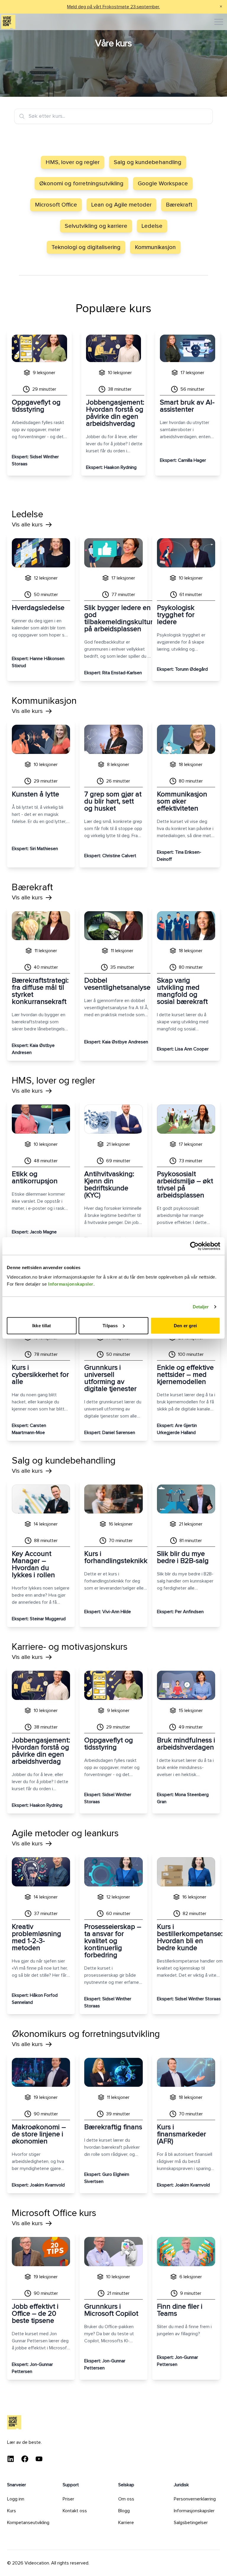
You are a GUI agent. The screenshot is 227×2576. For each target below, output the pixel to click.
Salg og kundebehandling (148, 162)
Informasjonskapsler (71, 1284)
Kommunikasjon (155, 247)
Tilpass (110, 1325)
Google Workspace (163, 184)
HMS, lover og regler (73, 162)
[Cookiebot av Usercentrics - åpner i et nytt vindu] (194, 1246)
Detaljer (201, 1307)
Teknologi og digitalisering (86, 247)
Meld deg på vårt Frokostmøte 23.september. (113, 7)
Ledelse (152, 226)
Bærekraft (179, 205)
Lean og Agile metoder (121, 205)
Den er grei (185, 1325)
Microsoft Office (56, 205)
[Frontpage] (8, 22)
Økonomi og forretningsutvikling (81, 184)
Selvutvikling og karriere (96, 226)
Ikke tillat (42, 1325)
